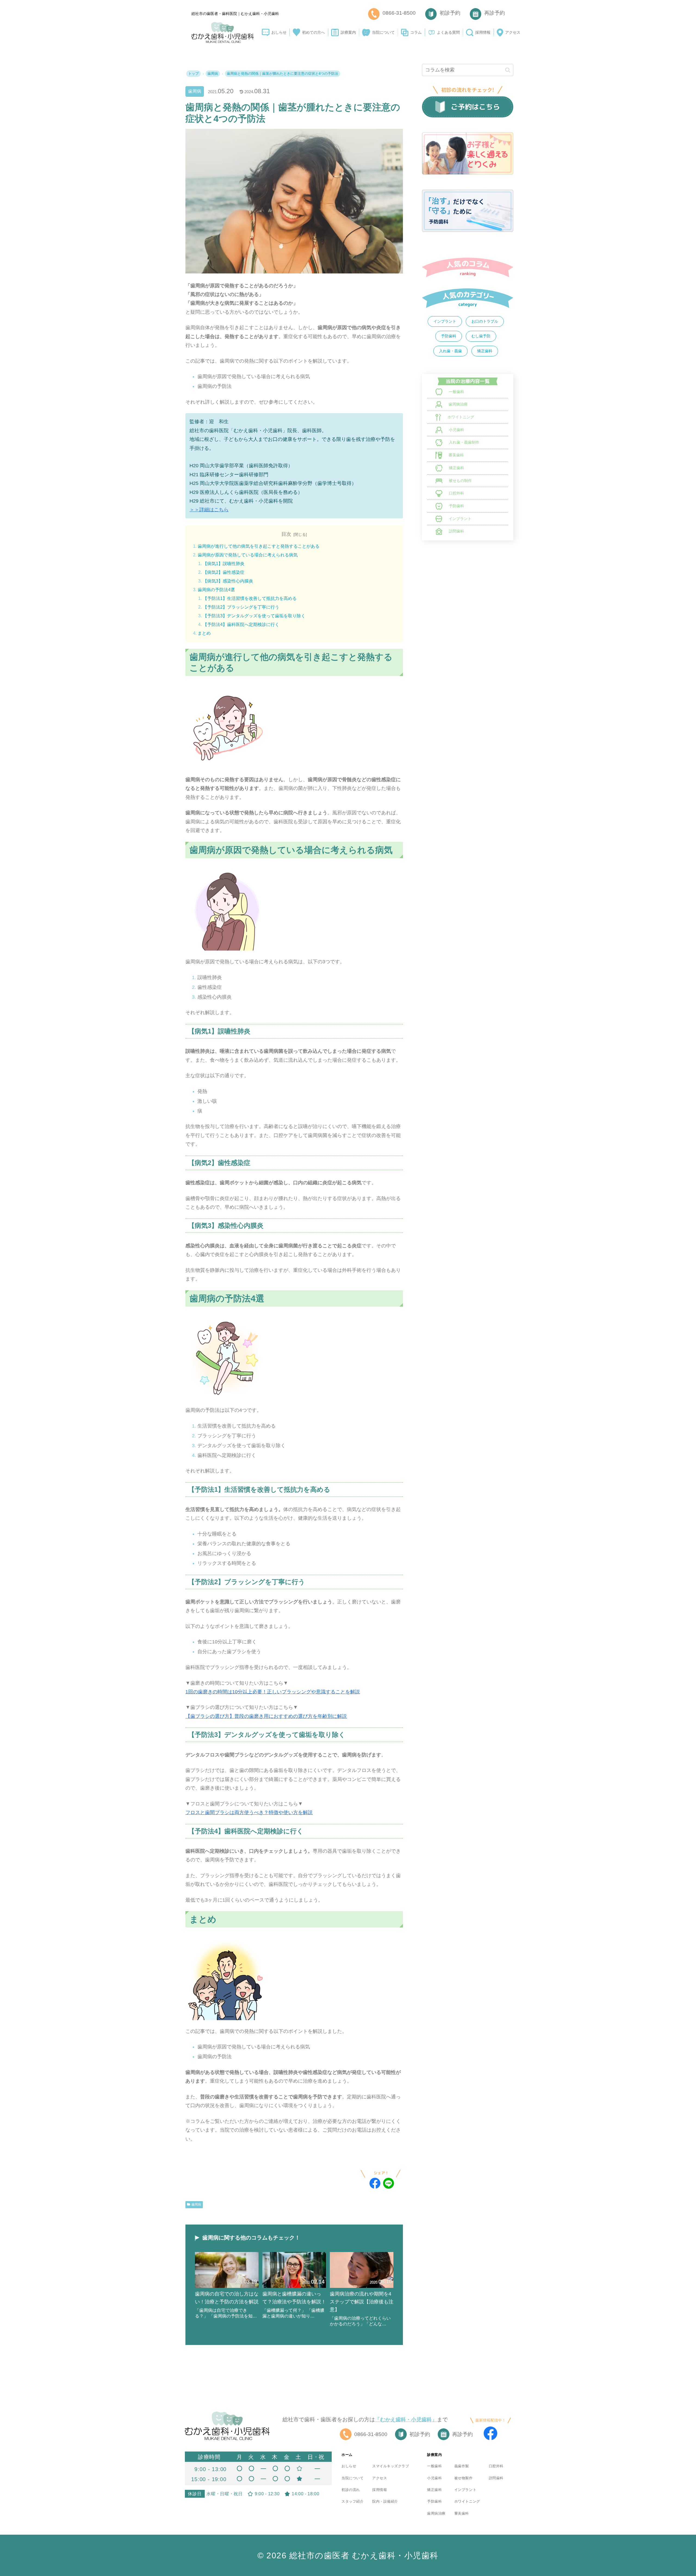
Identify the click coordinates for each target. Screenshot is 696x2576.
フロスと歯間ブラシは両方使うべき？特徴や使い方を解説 (249, 1812)
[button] (508, 70)
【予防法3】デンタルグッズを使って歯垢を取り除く (254, 616)
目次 (286, 534)
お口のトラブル (485, 321)
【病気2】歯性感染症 (224, 572)
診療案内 (434, 2455)
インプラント (445, 321)
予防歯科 (449, 336)
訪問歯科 (496, 2478)
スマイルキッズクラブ (391, 2466)
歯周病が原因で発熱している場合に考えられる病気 (248, 555)
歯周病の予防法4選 (216, 590)
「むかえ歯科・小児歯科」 (406, 2420)
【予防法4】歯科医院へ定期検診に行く (241, 624)
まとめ (204, 633)
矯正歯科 (485, 351)
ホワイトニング (467, 2501)
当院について (352, 2478)
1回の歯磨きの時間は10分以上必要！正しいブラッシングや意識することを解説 (273, 1692)
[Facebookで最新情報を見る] (490, 2433)
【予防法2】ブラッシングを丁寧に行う (241, 607)
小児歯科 (434, 2478)
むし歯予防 (481, 336)
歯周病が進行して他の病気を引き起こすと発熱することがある (259, 546)
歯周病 (195, 91)
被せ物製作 (464, 2478)
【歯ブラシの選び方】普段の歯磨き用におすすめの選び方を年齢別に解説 (266, 1716)
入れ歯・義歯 (450, 351)
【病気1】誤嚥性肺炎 (224, 564)
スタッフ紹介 (352, 2501)
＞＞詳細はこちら (209, 510)
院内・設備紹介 (385, 2501)
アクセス (380, 2478)
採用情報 (380, 2490)
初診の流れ (351, 2490)
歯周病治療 (436, 2513)
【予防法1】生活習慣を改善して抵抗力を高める (250, 598)
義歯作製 (462, 2466)
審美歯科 (462, 2513)
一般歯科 (434, 2466)
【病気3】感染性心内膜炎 (228, 581)
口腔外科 (496, 2466)
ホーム (347, 2455)
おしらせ (349, 2466)
